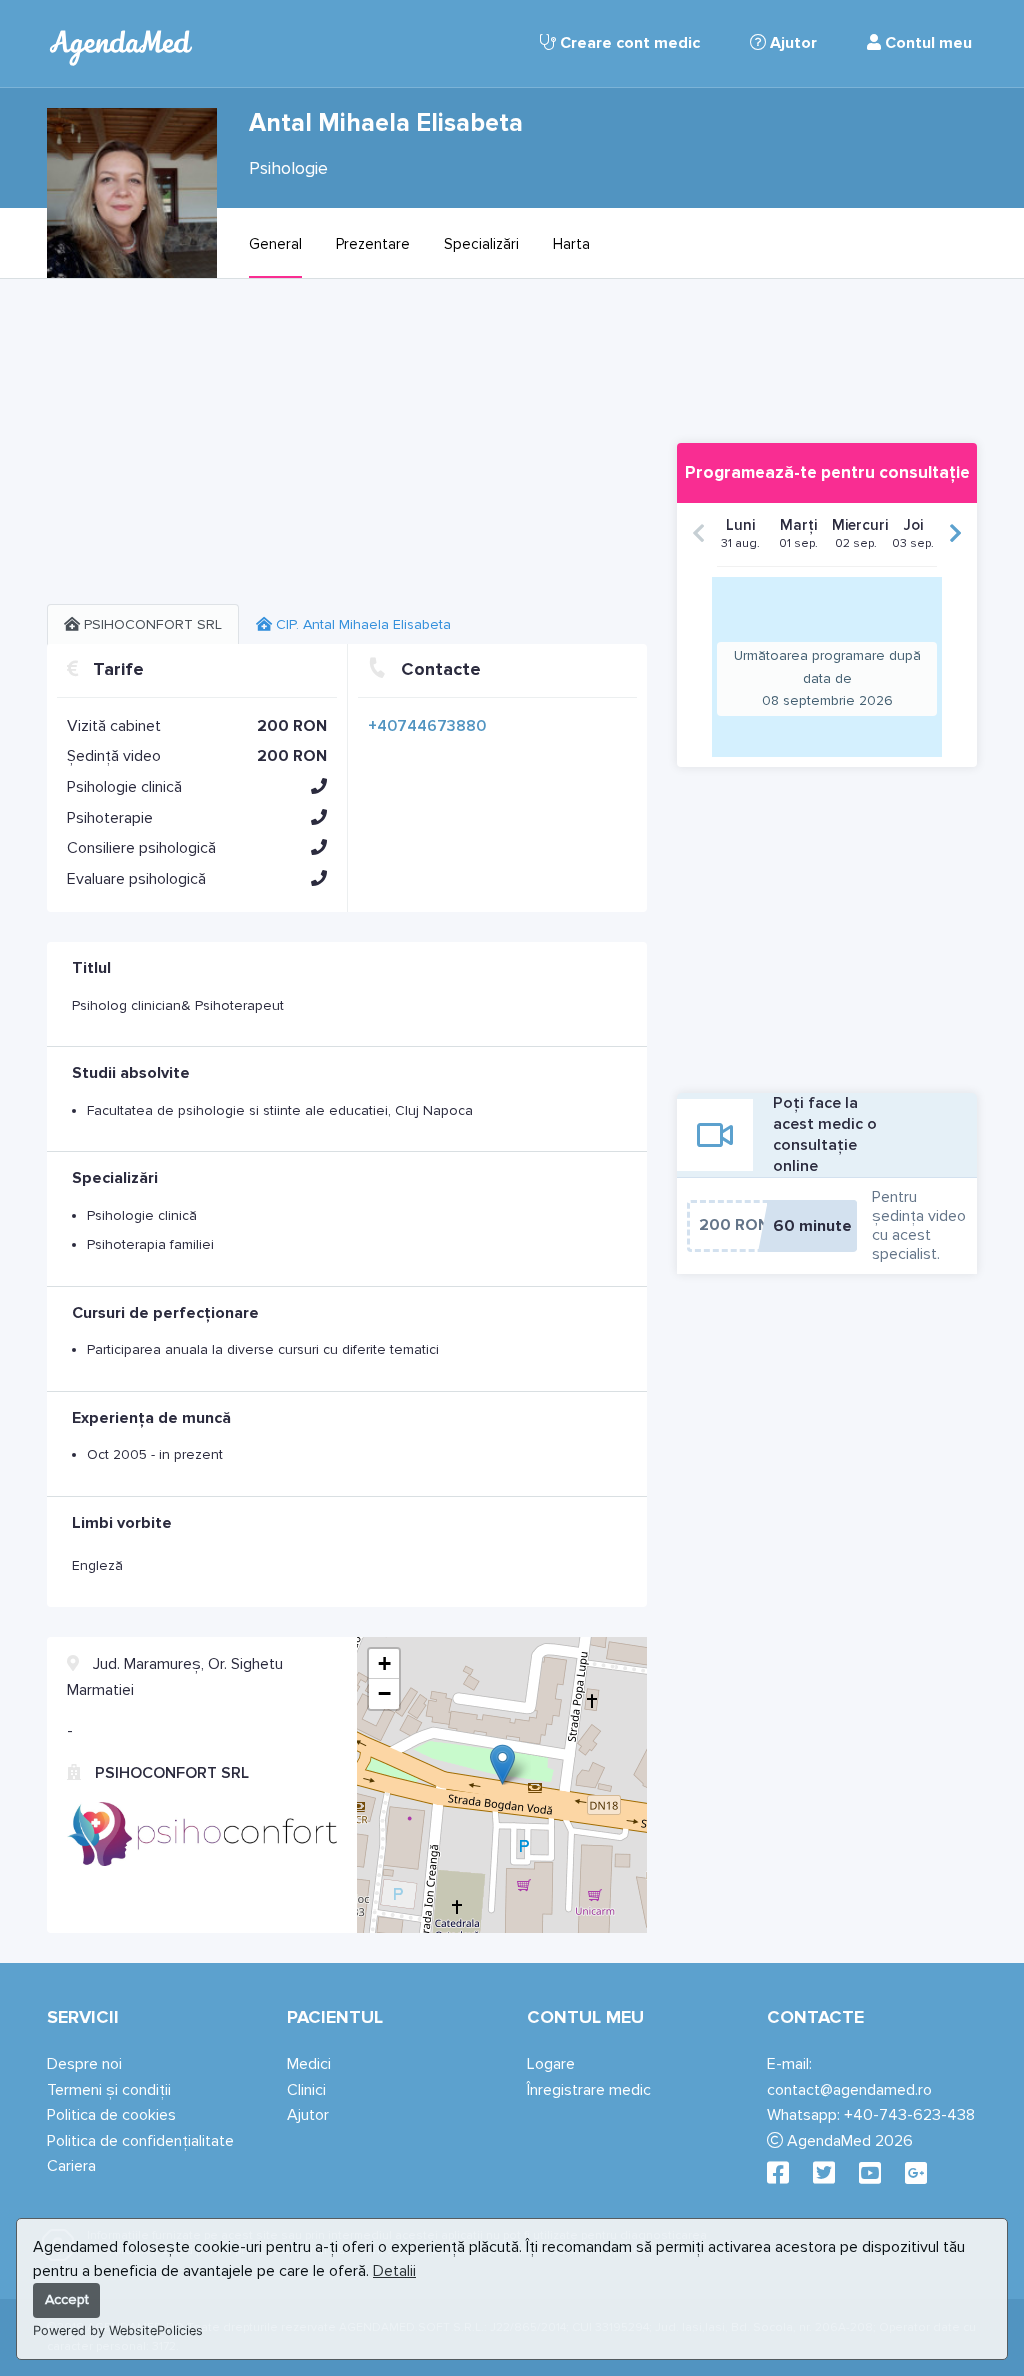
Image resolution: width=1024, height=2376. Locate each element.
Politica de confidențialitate (140, 2141)
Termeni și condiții (109, 2090)
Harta (571, 244)
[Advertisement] (347, 449)
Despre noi (84, 2064)
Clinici (306, 2090)
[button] (319, 786)
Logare (551, 2064)
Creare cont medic (628, 43)
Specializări (481, 244)
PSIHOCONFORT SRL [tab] (151, 624)
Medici (309, 2064)
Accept (67, 2299)
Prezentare (373, 244)
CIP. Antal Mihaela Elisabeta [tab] (361, 624)
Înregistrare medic (589, 2090)
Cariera (71, 2166)
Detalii (394, 2271)
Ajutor (791, 43)
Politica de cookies (111, 2115)
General (275, 244)
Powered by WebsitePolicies (118, 2330)
